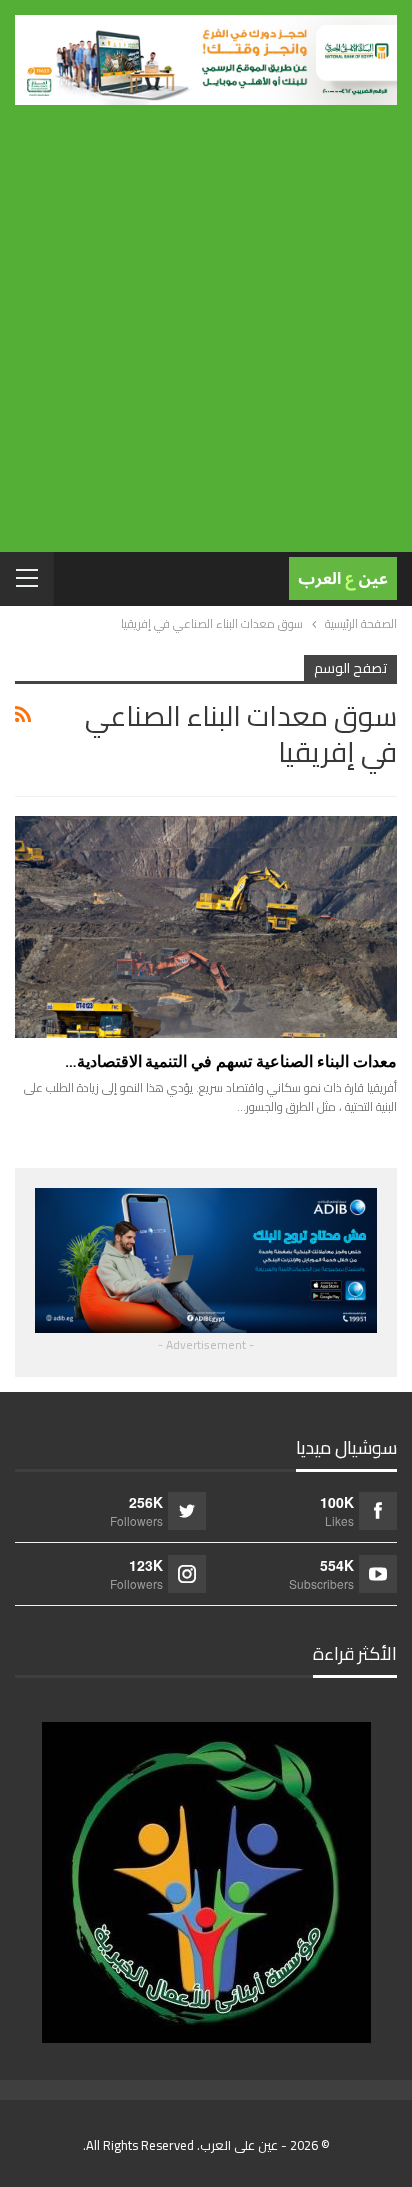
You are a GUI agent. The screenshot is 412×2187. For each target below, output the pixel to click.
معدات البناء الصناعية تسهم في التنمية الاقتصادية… (231, 1061)
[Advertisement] (206, 321)
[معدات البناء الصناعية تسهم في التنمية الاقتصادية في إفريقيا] (206, 927)
